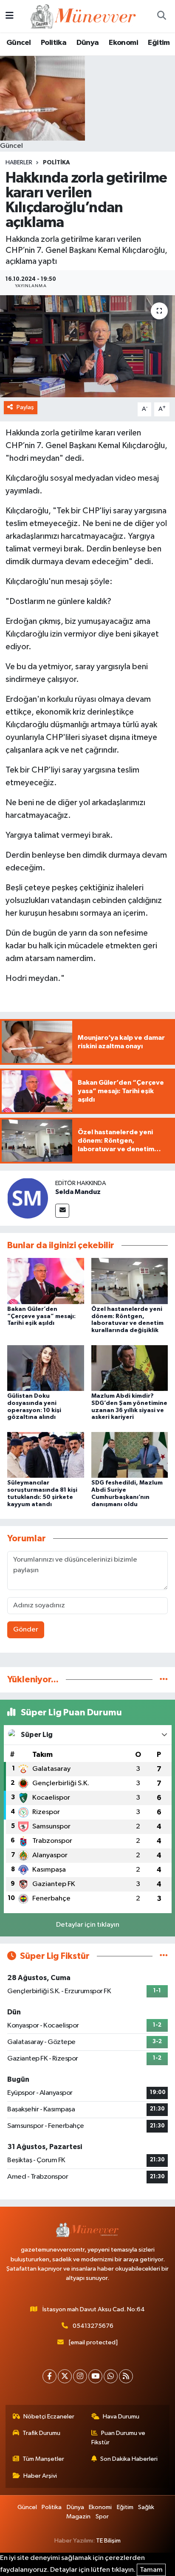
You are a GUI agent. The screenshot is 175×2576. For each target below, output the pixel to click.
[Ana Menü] (10, 16)
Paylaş (25, 407)
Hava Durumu (121, 2417)
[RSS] (126, 2376)
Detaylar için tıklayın (88, 1925)
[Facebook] (49, 2376)
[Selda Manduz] (28, 1198)
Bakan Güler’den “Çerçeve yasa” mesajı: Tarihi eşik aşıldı (41, 1316)
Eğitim (159, 43)
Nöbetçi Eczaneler (49, 2417)
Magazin (78, 2516)
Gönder (26, 1630)
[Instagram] (80, 2376)
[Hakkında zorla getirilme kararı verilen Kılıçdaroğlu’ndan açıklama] (87, 346)
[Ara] (161, 16)
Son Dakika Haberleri (129, 2459)
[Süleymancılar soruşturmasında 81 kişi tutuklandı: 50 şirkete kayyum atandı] (46, 1455)
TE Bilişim (108, 2541)
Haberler (19, 163)
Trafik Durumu (41, 2433)
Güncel (18, 43)
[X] (65, 2376)
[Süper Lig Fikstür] (164, 1956)
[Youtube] (95, 2376)
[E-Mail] (62, 1211)
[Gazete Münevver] (84, 16)
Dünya (88, 43)
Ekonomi (123, 43)
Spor (102, 2516)
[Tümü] (164, 1680)
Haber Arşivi (40, 2476)
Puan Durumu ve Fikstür (119, 2438)
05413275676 (93, 2326)
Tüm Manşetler (43, 2459)
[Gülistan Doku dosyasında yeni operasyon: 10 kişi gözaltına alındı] (46, 1368)
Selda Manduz (78, 1192)
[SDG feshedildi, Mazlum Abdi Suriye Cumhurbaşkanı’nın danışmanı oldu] (130, 1455)
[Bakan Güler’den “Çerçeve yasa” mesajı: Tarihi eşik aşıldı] (46, 1281)
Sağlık (146, 2507)
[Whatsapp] (111, 2376)
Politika (54, 43)
